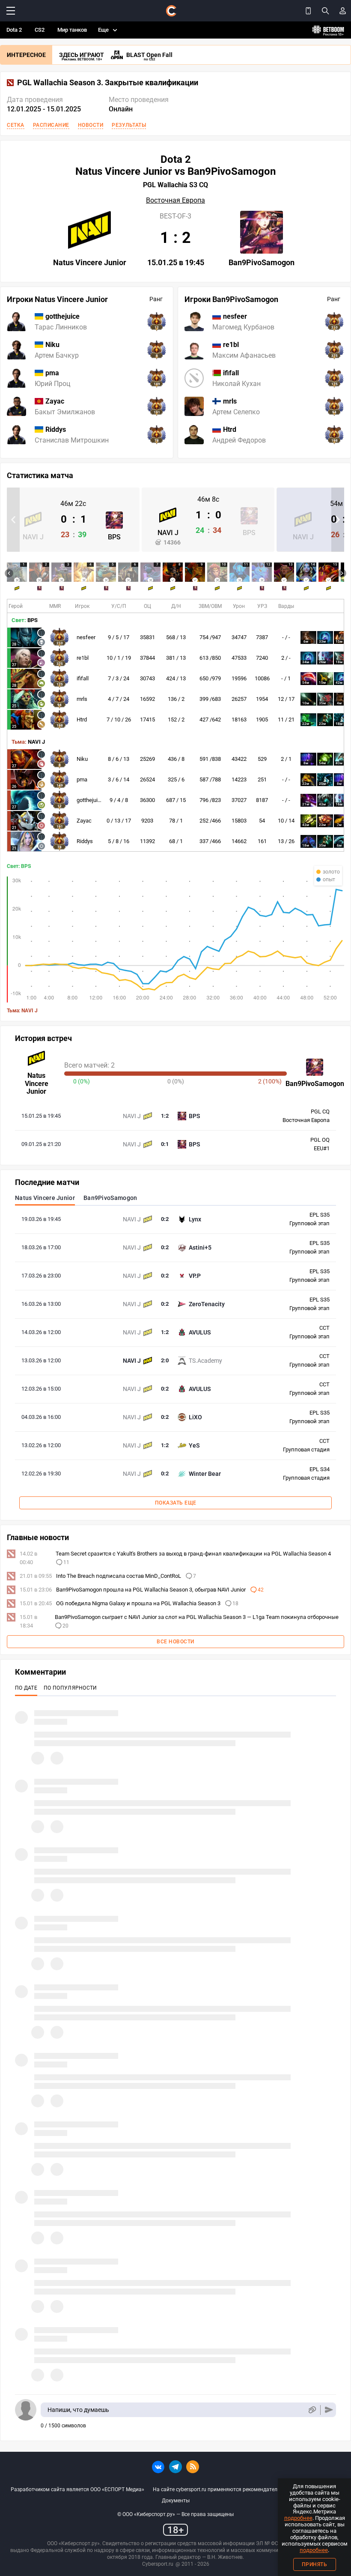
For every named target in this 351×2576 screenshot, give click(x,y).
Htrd (82, 720)
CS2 (40, 30)
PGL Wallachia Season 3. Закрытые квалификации (108, 83)
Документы (176, 2501)
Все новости (175, 1642)
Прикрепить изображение (312, 2410)
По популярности (70, 1688)
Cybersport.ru (158, 2564)
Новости (91, 125)
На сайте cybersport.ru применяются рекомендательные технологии (236, 2489)
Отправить (329, 2410)
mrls (82, 699)
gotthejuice (90, 800)
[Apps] (308, 11)
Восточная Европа (175, 200)
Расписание (51, 125)
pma (82, 779)
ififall (83, 678)
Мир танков (72, 30)
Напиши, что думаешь (78, 2410)
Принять (315, 2564)
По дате (26, 1688)
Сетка (16, 125)
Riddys (85, 841)
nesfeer (86, 637)
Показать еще (176, 1503)
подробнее (298, 2518)
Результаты (129, 125)
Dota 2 (14, 30)
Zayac (84, 821)
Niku (82, 759)
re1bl (83, 658)
